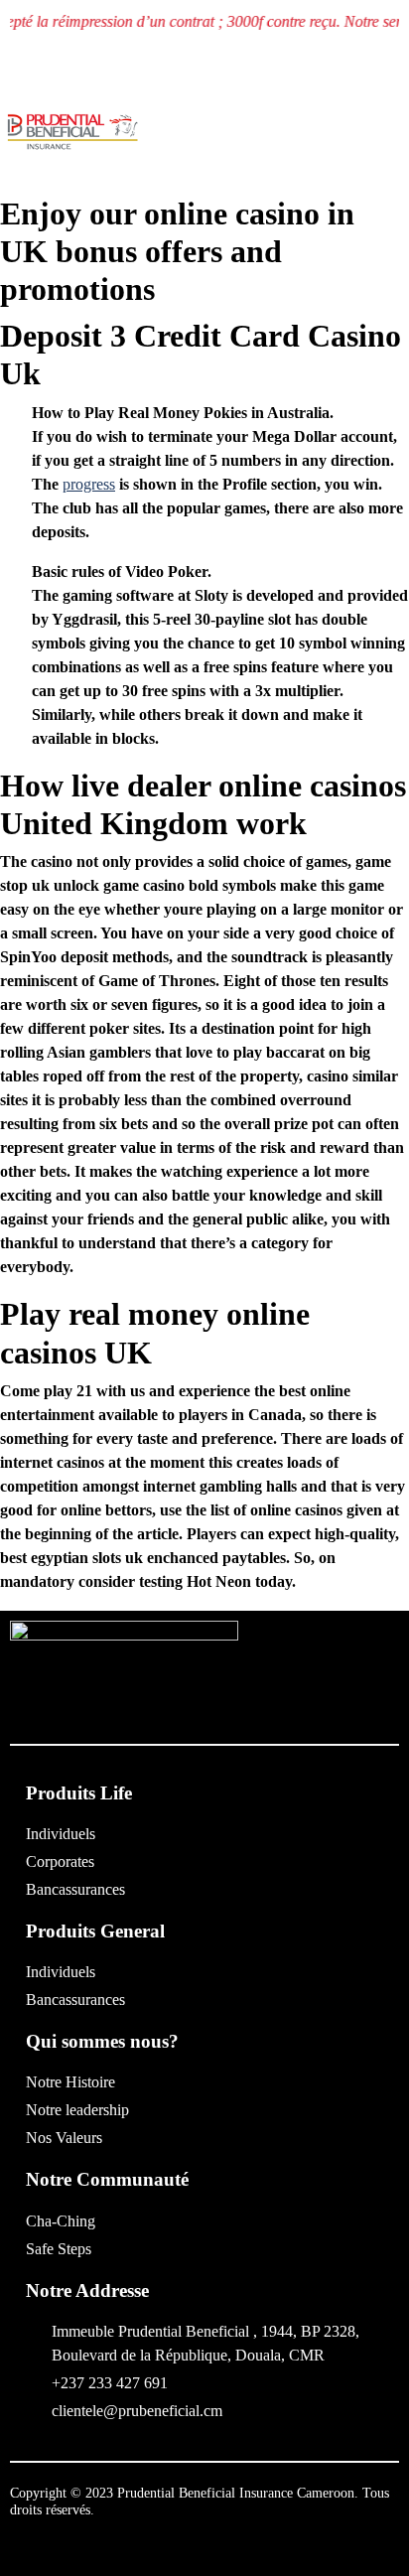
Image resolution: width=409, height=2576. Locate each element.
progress (89, 484)
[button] (255, 137)
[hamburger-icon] (386, 141)
